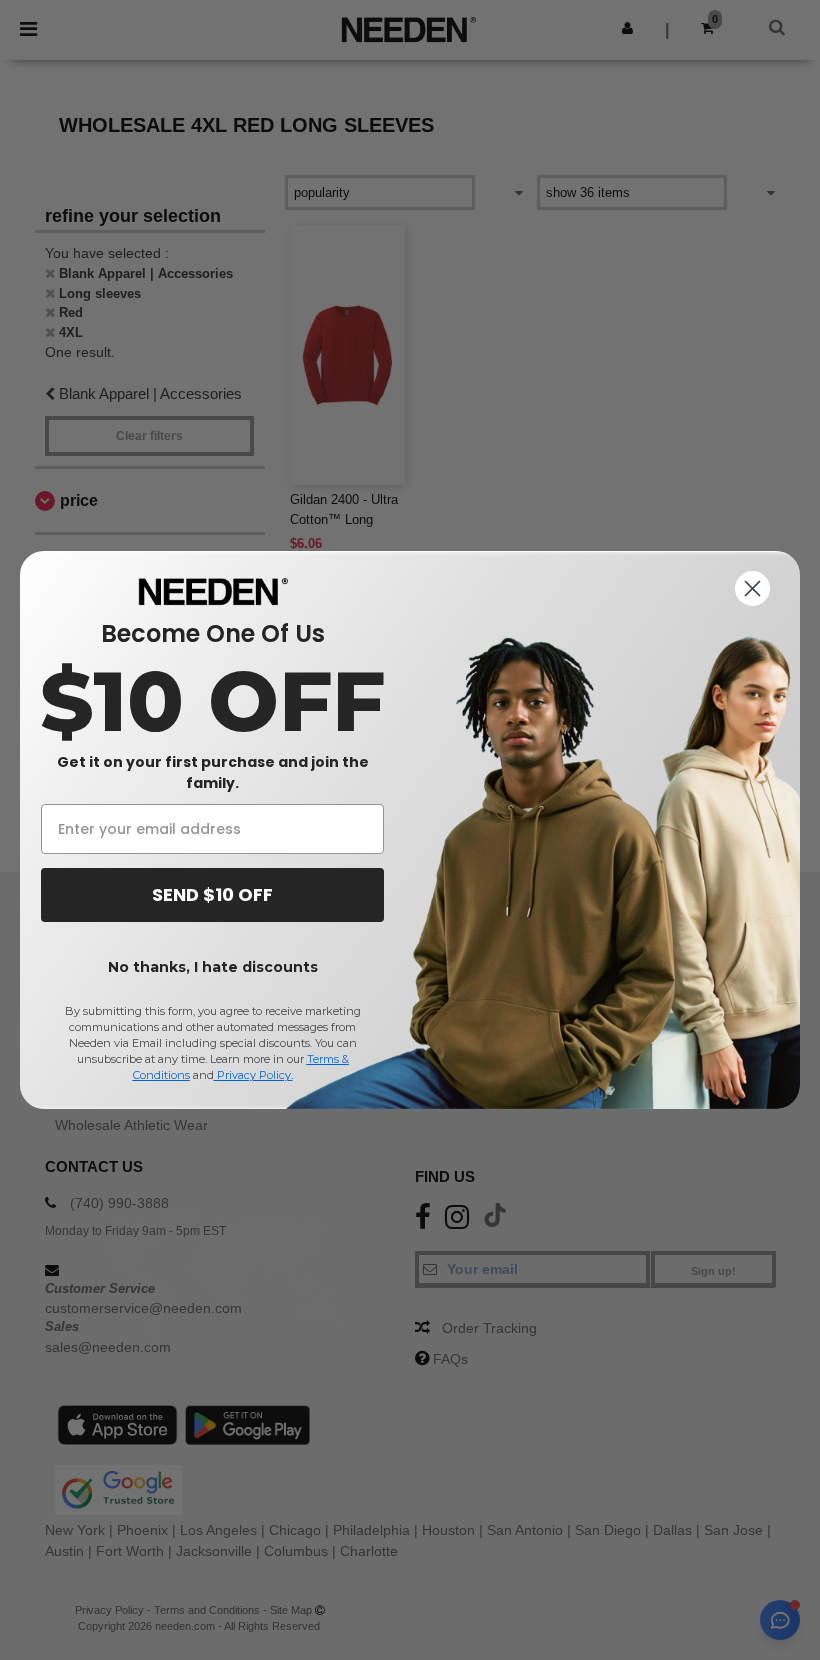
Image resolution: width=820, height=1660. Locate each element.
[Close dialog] (752, 588)
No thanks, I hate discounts (213, 967)
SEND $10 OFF (212, 894)
